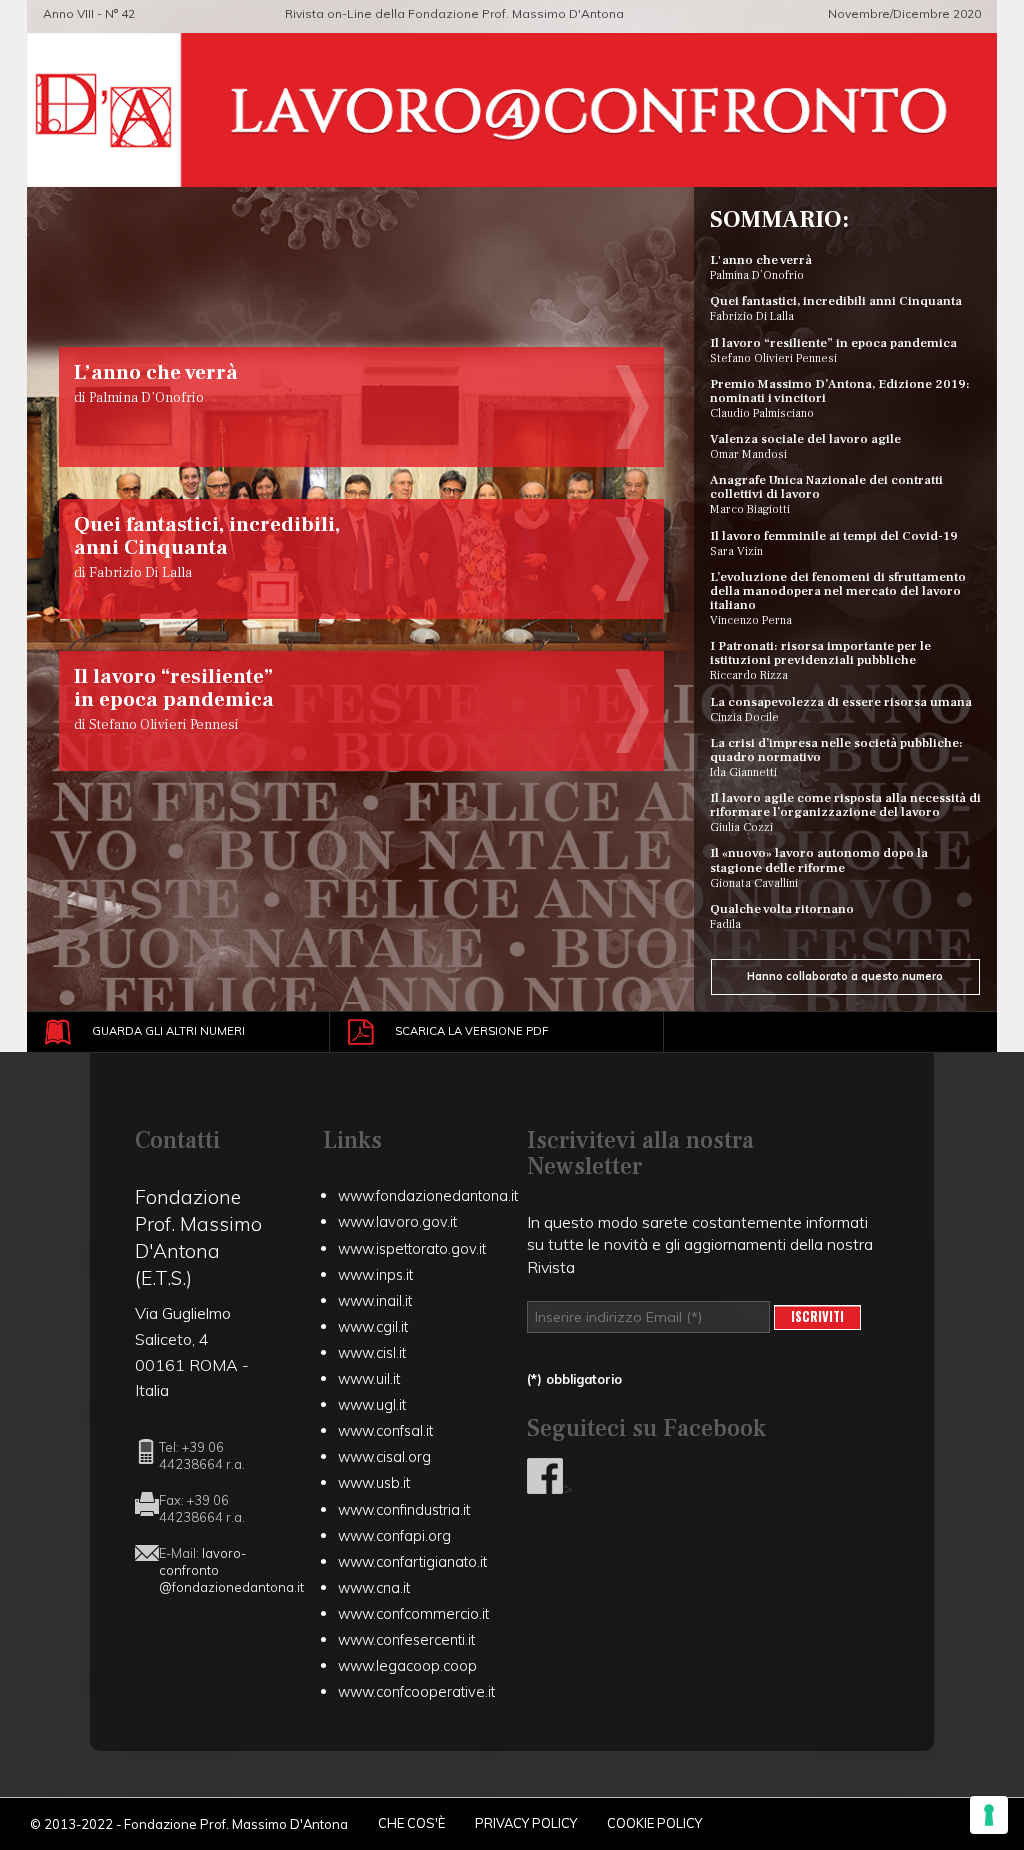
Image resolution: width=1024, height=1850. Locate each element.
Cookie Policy (654, 1823)
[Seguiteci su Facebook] (545, 1488)
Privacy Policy (526, 1823)
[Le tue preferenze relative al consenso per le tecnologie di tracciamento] (989, 1815)
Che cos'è (411, 1823)
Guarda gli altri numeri (168, 1031)
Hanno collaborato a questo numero (845, 976)
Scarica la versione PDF (471, 1031)
